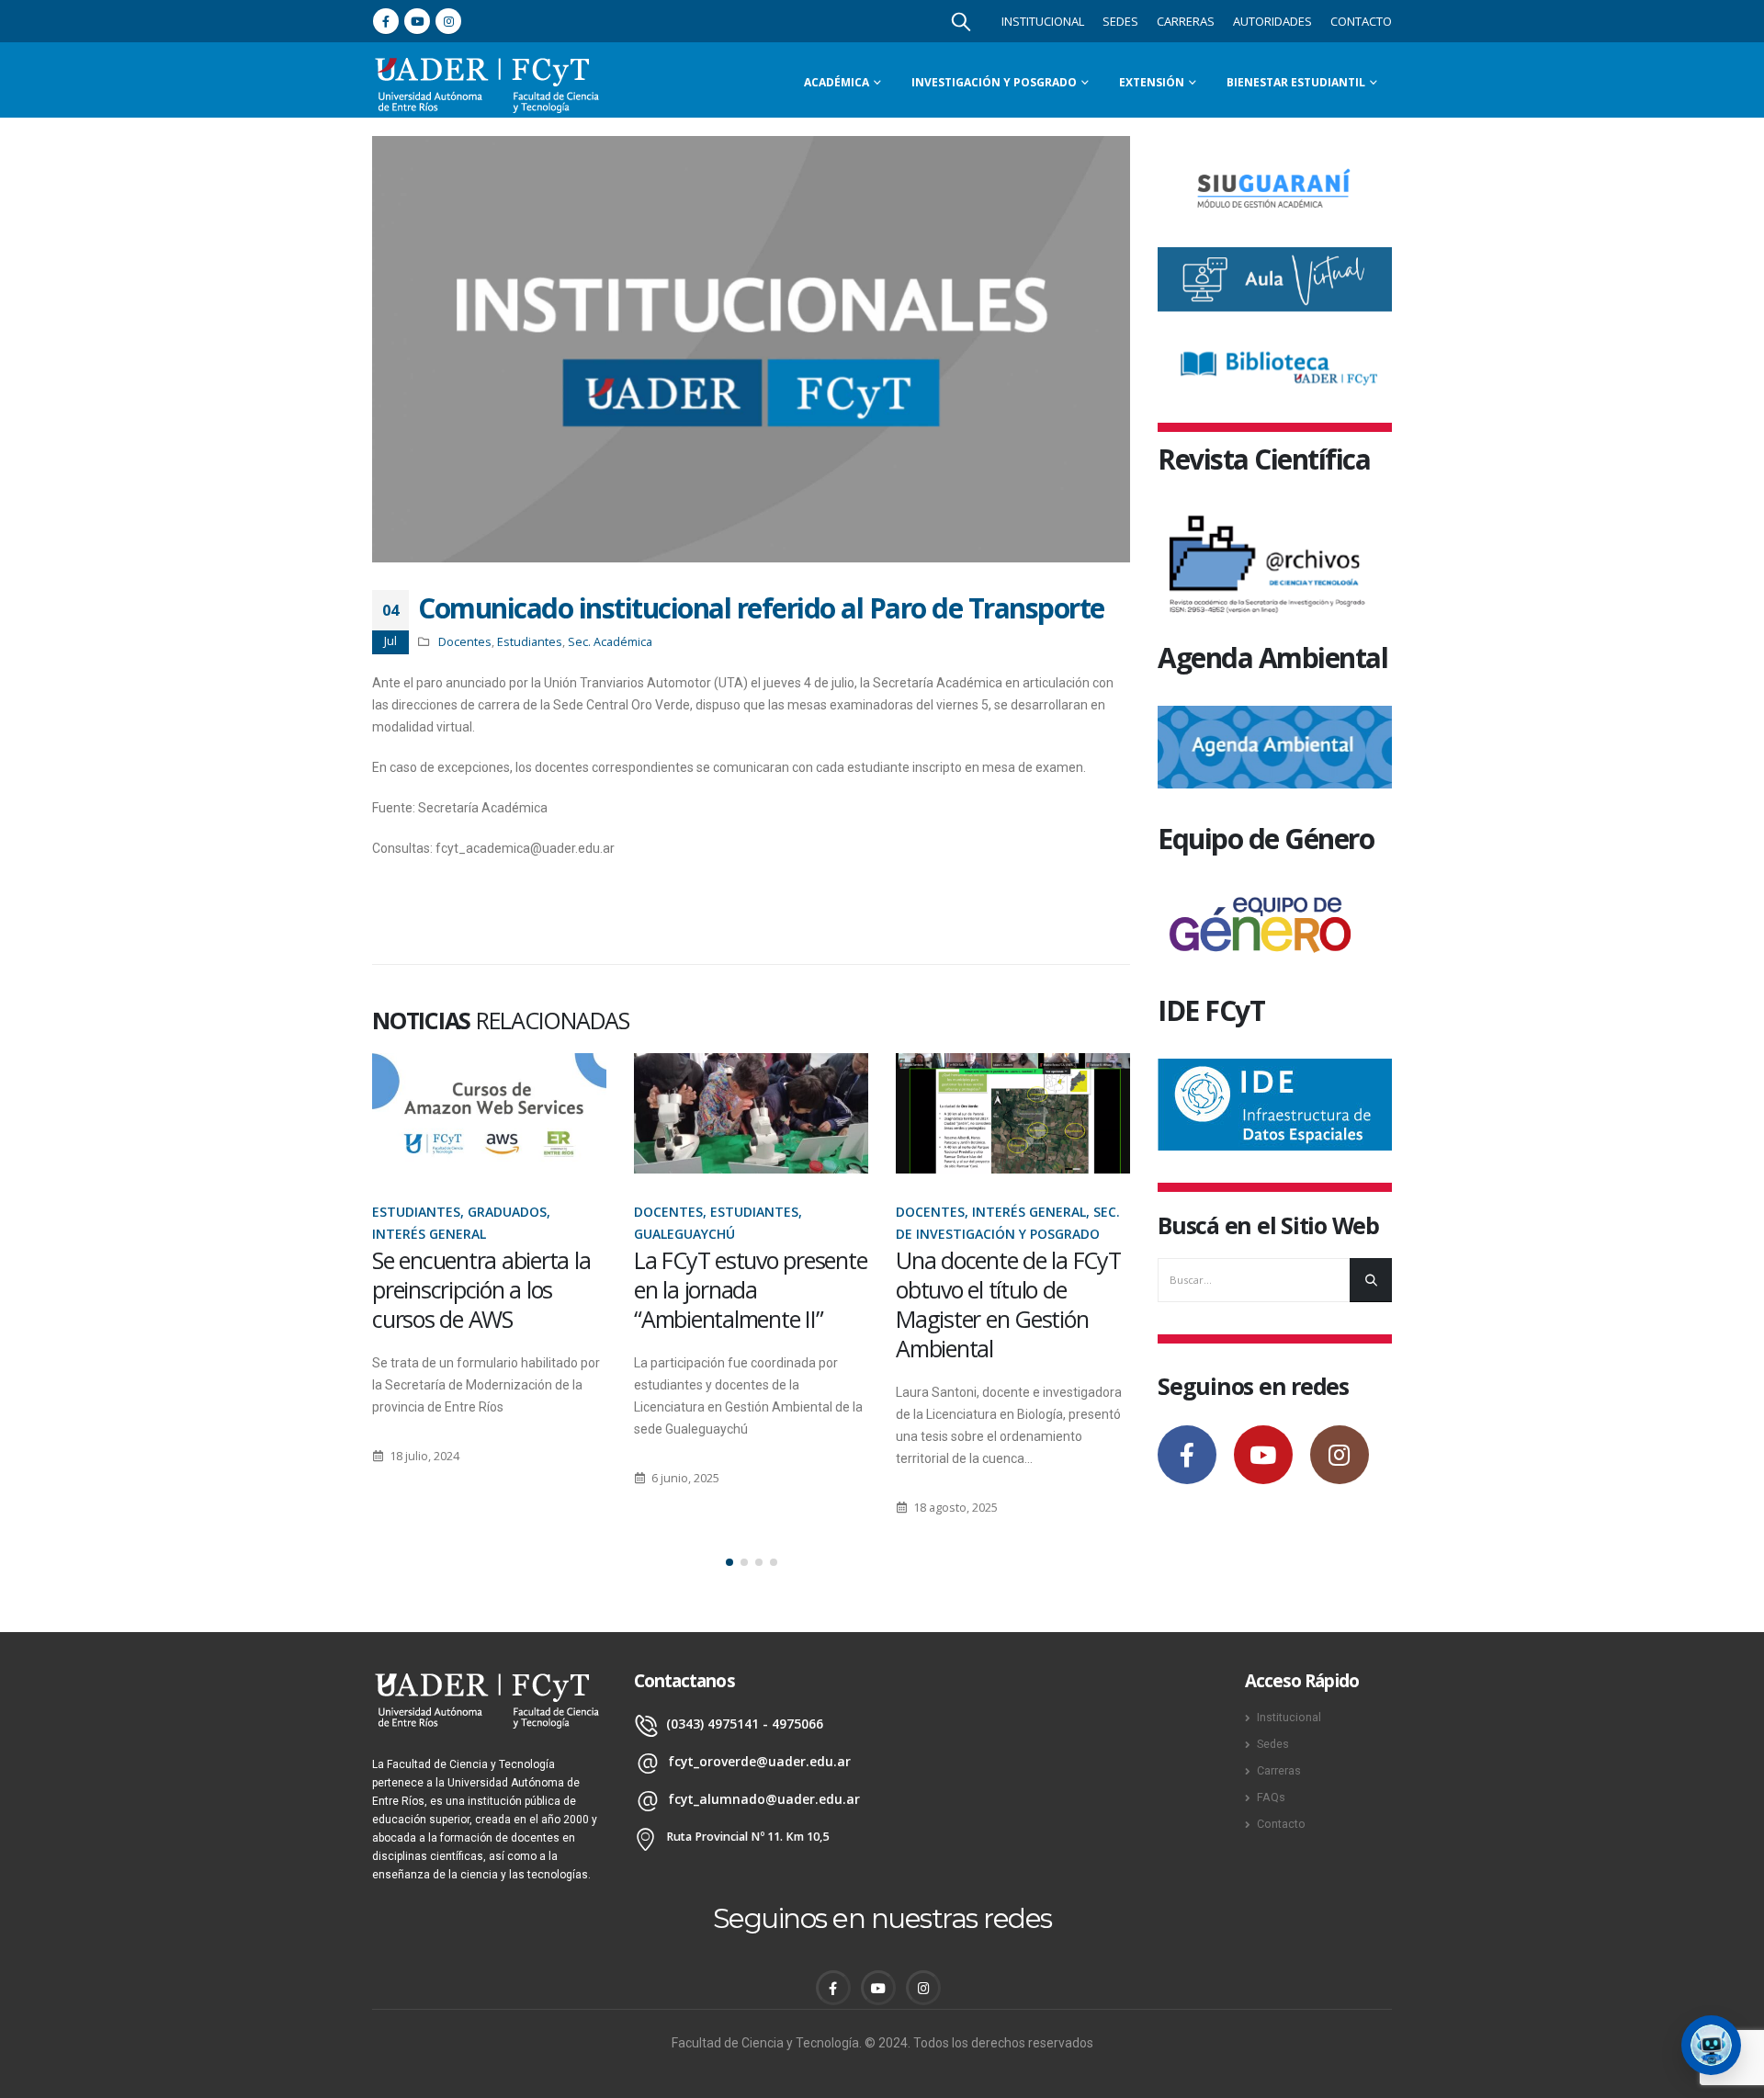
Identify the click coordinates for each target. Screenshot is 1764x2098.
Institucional (1043, 21)
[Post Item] (489, 1113)
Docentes (465, 642)
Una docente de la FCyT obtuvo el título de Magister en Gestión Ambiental (746, 1304)
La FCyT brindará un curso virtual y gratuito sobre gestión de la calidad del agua (1003, 1304)
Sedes (1120, 21)
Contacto (1361, 21)
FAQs (1271, 1797)
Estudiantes (530, 642)
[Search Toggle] (961, 21)
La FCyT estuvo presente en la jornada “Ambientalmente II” (488, 1289)
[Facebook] (386, 21)
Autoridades (1272, 21)
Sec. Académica (610, 642)
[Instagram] (448, 21)
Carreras (1186, 21)
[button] (729, 1562)
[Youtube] (417, 21)
